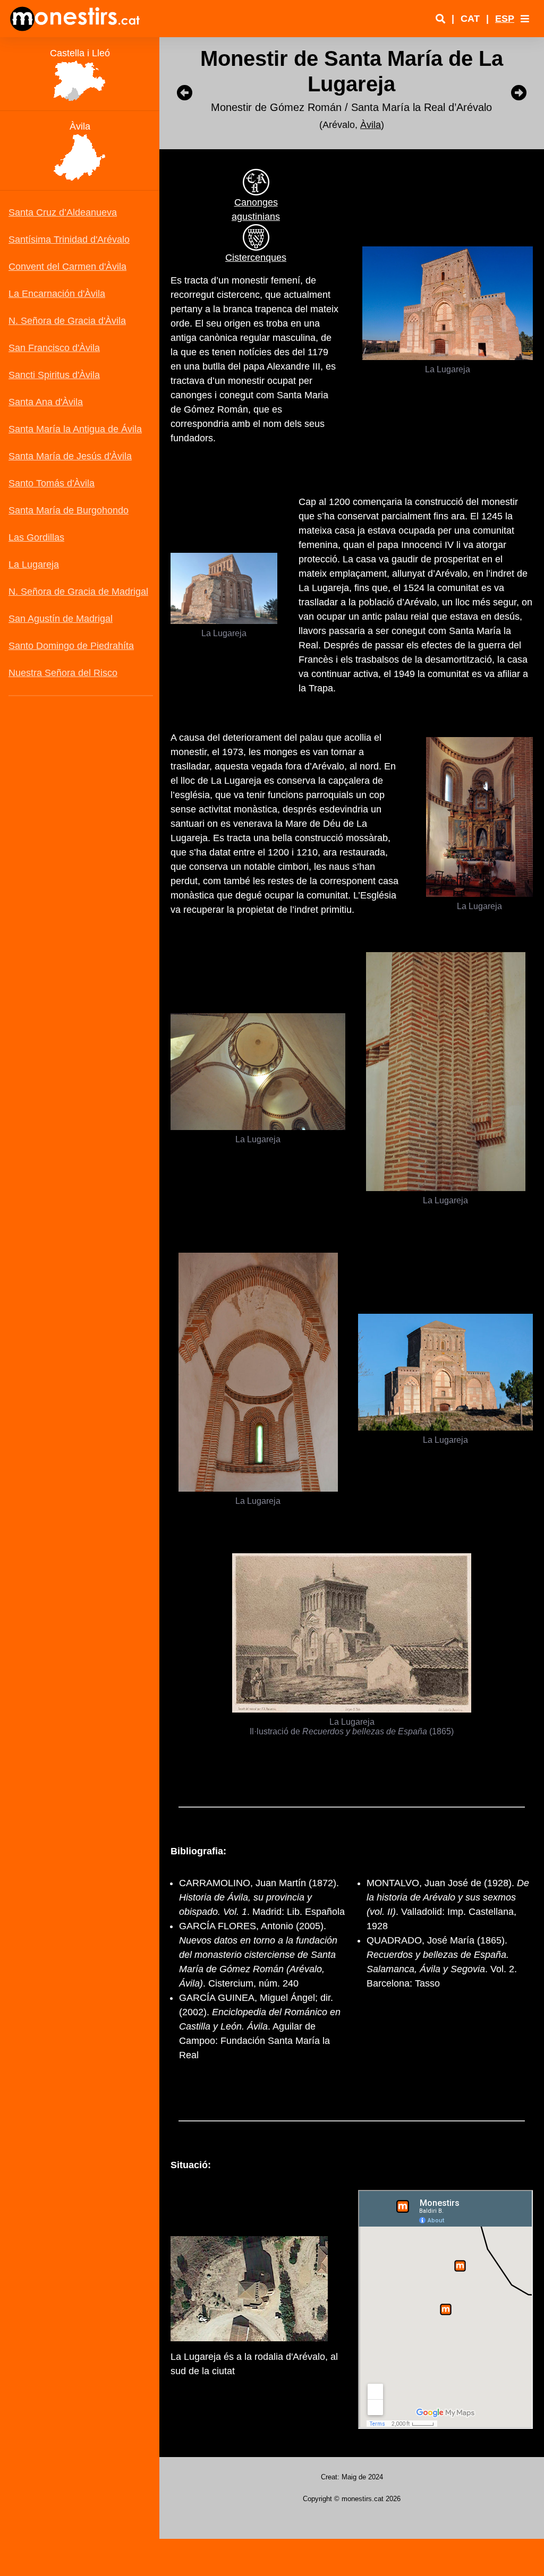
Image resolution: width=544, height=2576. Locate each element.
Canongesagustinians (256, 209)
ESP (505, 19)
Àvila (371, 125)
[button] (525, 19)
